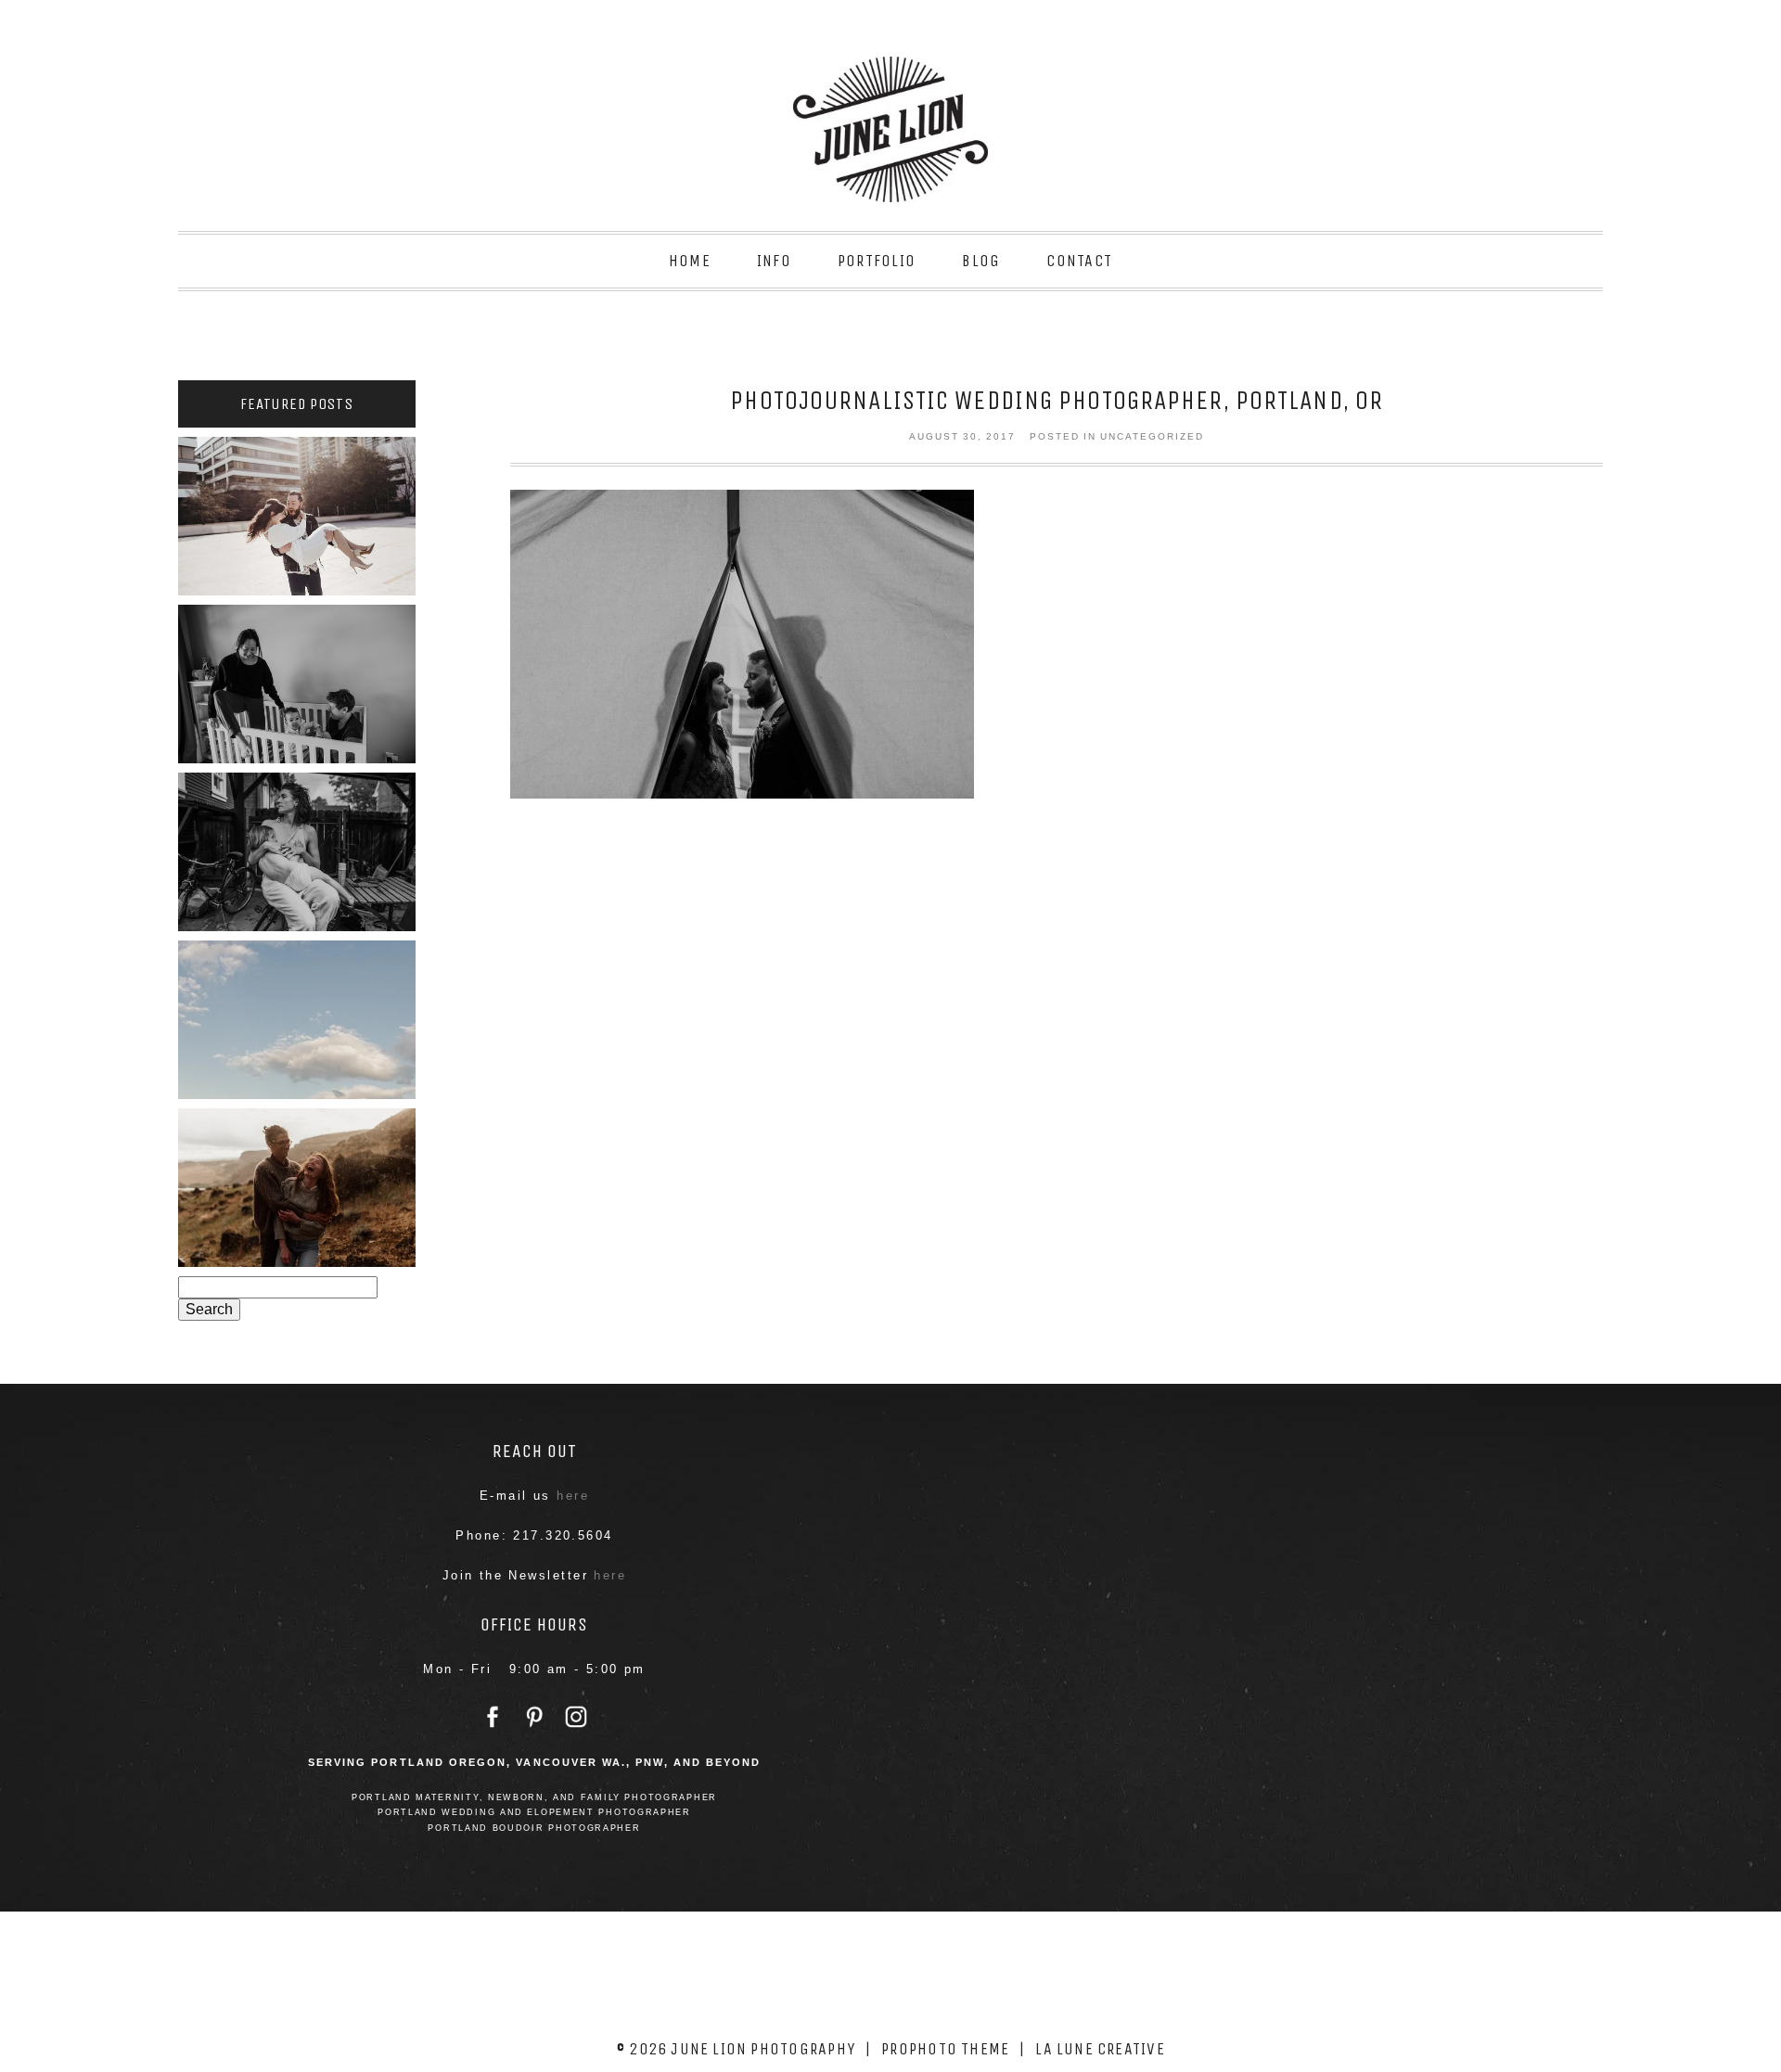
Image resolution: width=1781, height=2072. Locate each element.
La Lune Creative (1100, 2049)
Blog (981, 261)
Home (690, 261)
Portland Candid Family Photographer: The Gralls (295, 1015)
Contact (1079, 261)
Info (774, 261)
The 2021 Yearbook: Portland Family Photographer (296, 847)
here (573, 1496)
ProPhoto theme (945, 2049)
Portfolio (877, 261)
